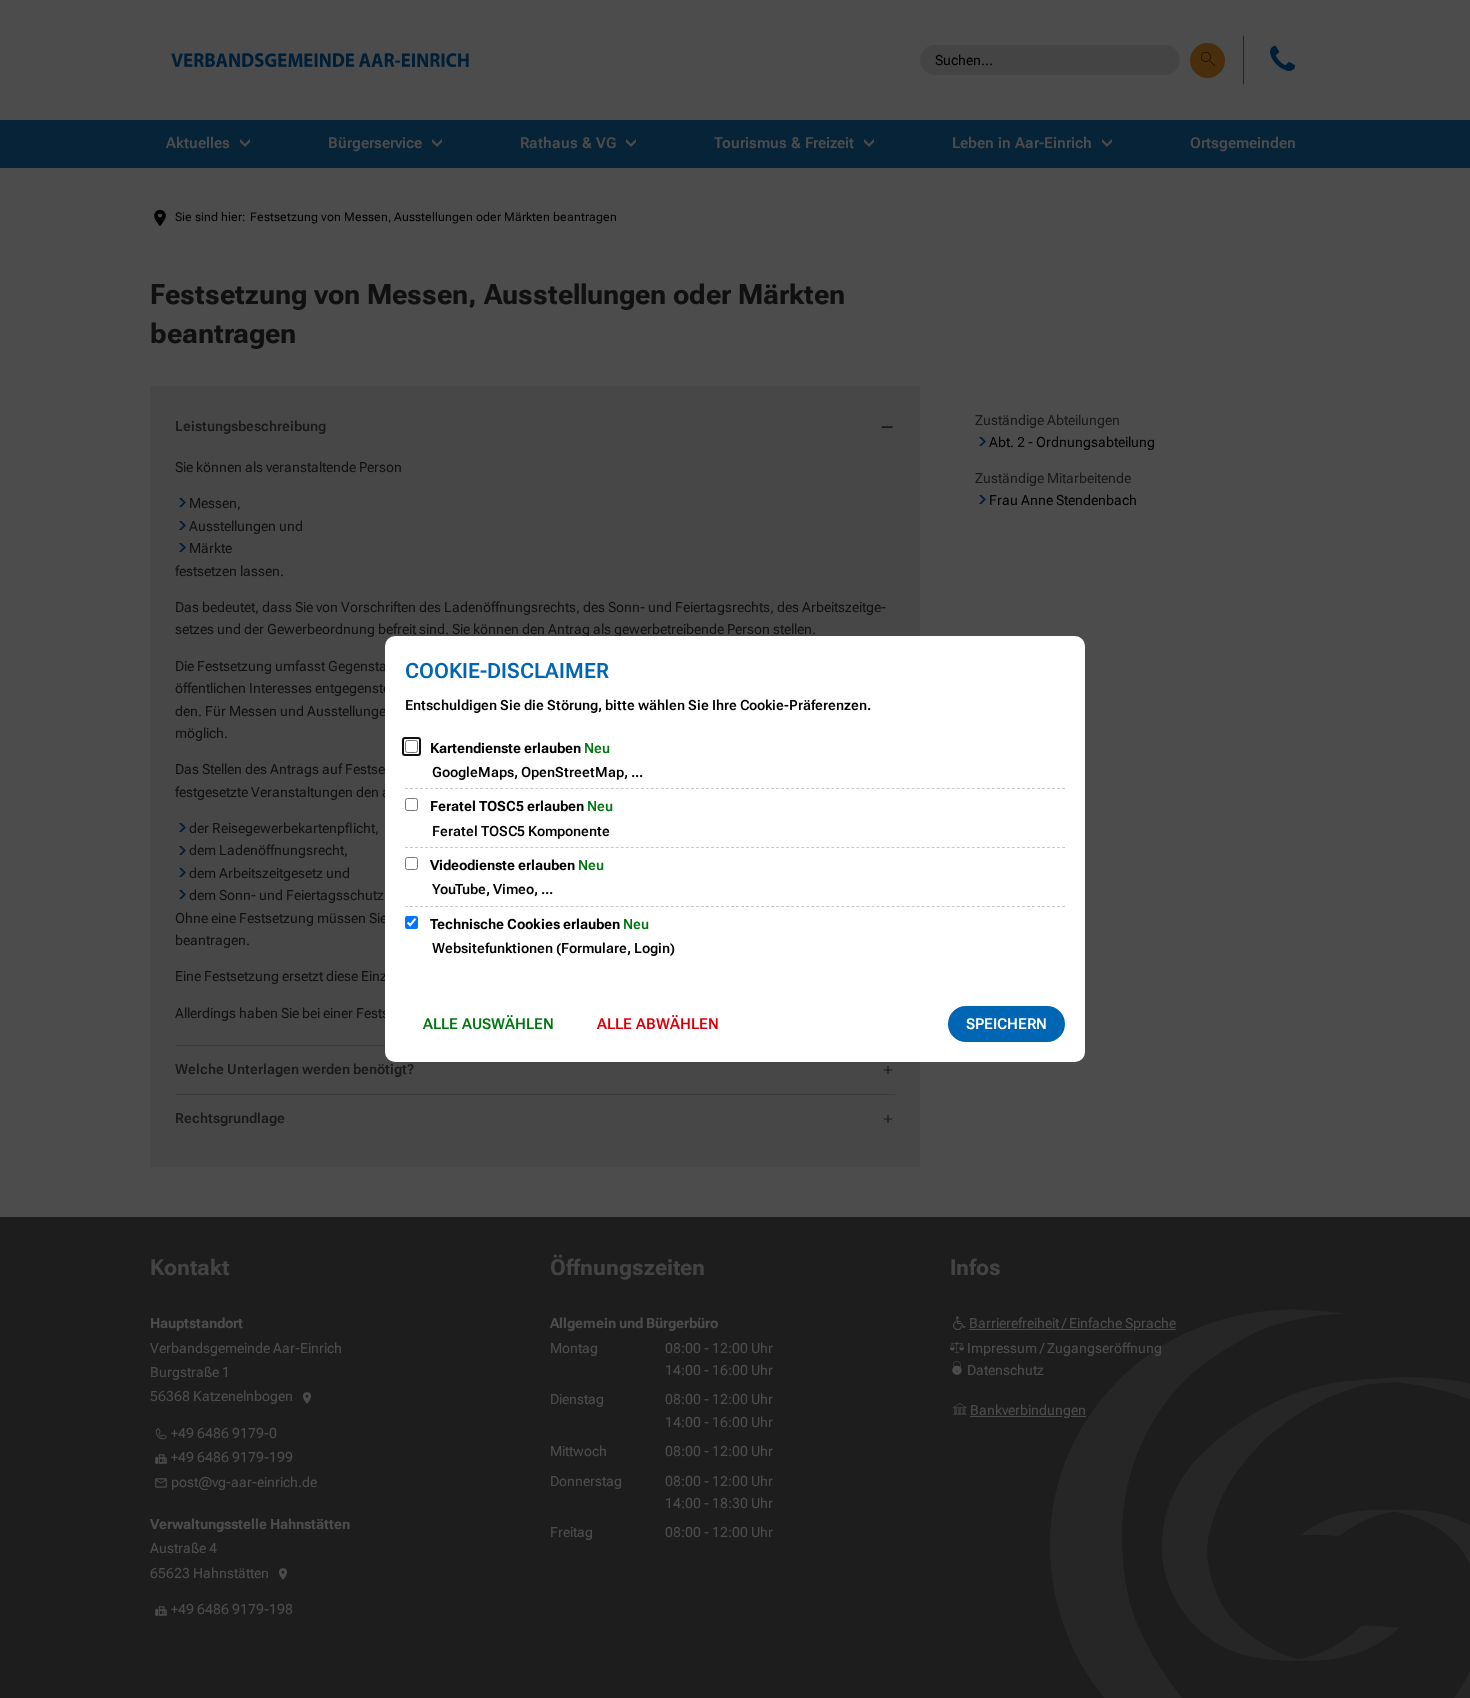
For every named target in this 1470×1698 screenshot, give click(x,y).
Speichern (1006, 1024)
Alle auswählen (488, 1024)
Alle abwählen (658, 1024)
